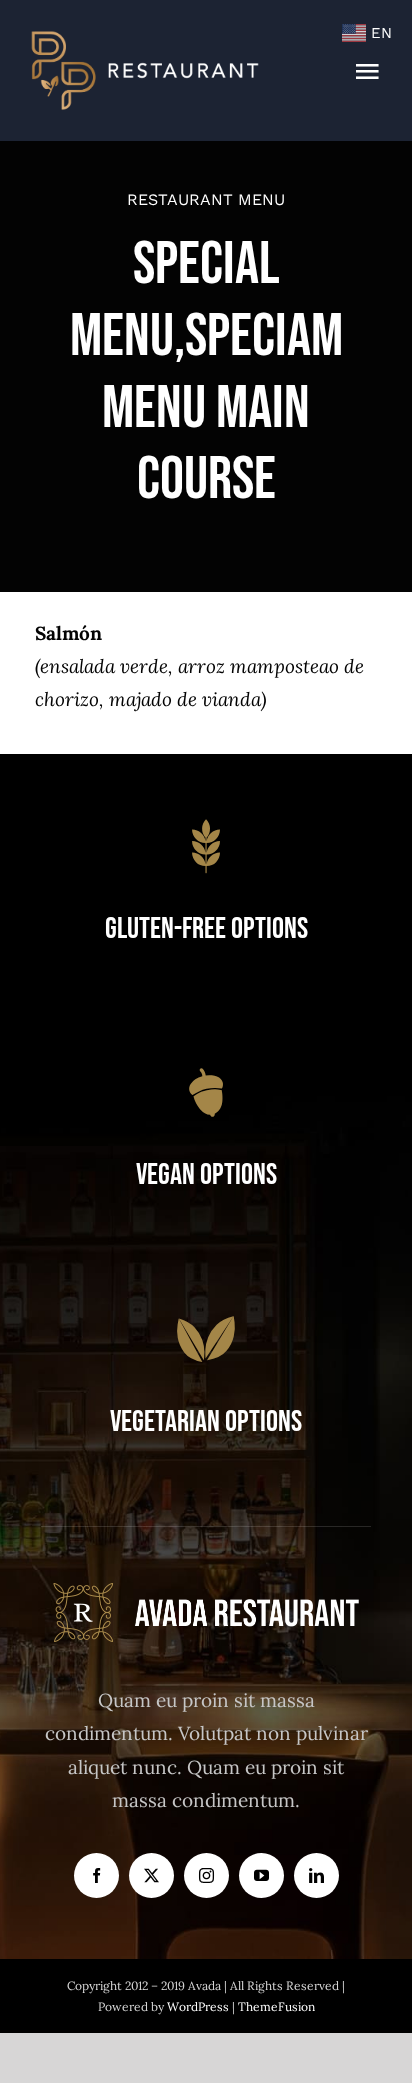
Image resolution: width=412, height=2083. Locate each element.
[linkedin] (316, 1875)
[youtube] (261, 1875)
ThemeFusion (276, 2006)
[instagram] (206, 1875)
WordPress (199, 2006)
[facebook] (96, 1875)
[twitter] (151, 1875)
